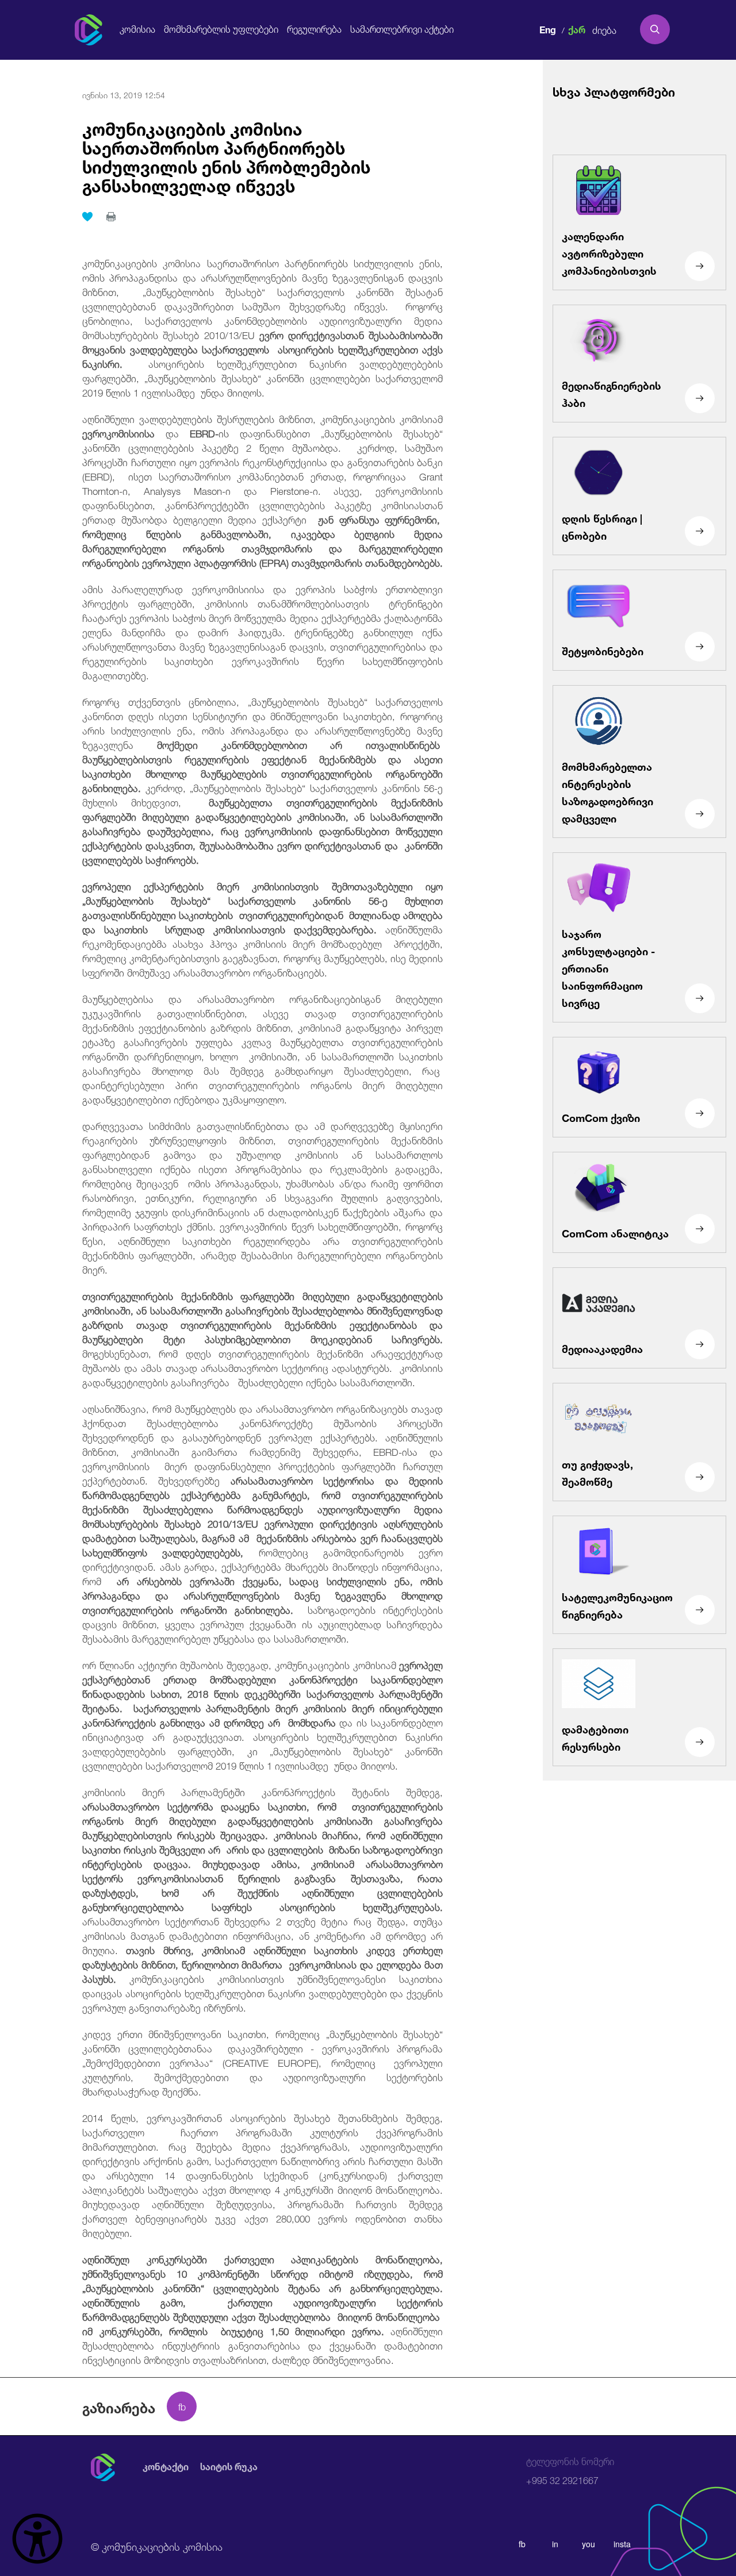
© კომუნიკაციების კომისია (157, 2546)
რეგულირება (314, 29)
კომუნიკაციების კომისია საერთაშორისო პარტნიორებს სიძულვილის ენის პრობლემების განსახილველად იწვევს (226, 155)
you (589, 2544)
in (555, 2544)
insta (622, 2544)
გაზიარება (119, 2406)
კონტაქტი (166, 2467)
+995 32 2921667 (570, 2471)
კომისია (137, 29)
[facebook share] (182, 2406)
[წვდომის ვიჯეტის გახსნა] (37, 2539)
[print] (111, 217)
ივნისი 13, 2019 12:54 (124, 94)
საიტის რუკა (229, 2467)
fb (522, 2544)
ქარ (577, 28)
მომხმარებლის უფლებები (221, 29)
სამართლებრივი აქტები (402, 29)
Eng (548, 28)
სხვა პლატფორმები (614, 91)
